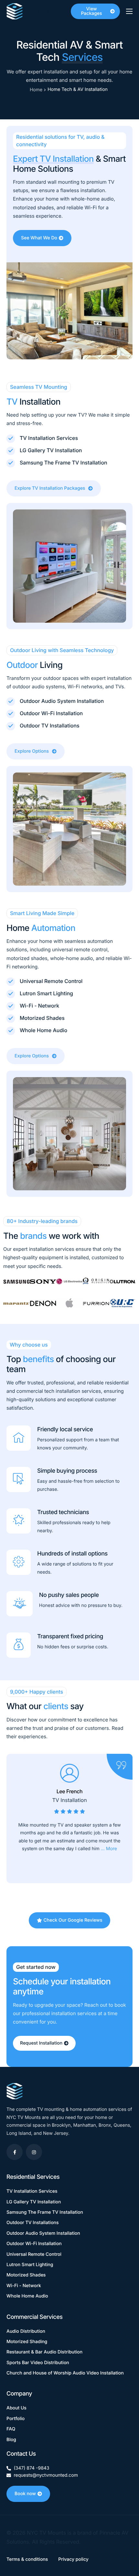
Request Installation (41, 2043)
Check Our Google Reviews (73, 1920)
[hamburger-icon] (129, 11)
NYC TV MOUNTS (45, 12)
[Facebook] (15, 2152)
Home (36, 90)
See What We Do (39, 238)
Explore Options (32, 751)
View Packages (91, 11)
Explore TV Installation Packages (50, 488)
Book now (25, 2494)
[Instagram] (34, 2152)
